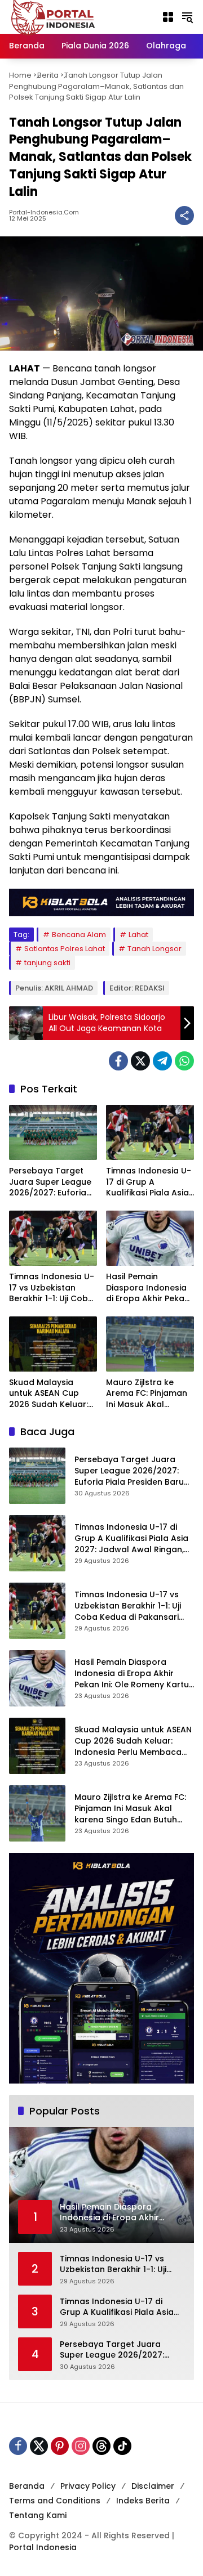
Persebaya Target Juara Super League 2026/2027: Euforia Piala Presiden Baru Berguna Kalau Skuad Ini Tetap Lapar (50, 1182)
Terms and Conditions (55, 2501)
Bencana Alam (79, 935)
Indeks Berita (143, 2501)
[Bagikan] (184, 216)
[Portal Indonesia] (54, 16)
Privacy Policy (88, 2486)
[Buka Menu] (168, 17)
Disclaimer (153, 2486)
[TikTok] (122, 2446)
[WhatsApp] (184, 1061)
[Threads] (101, 2446)
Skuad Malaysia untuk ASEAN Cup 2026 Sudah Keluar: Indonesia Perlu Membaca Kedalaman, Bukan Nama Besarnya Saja (52, 1394)
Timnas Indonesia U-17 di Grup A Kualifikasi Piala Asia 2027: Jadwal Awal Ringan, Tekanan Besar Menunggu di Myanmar (149, 1182)
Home (20, 75)
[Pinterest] (60, 2446)
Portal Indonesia (43, 2547)
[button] (187, 17)
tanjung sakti (47, 963)
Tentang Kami (38, 2515)
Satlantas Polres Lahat (65, 949)
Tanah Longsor (155, 949)
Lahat (138, 935)
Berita (48, 75)
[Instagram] (81, 2446)
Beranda (27, 2486)
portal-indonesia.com (44, 212)
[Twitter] (140, 1061)
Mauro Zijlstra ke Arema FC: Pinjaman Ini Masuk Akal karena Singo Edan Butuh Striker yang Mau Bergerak (147, 1394)
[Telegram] (162, 1061)
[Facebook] (118, 1061)
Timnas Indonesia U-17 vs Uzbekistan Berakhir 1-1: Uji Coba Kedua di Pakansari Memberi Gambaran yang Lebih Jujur (52, 1288)
